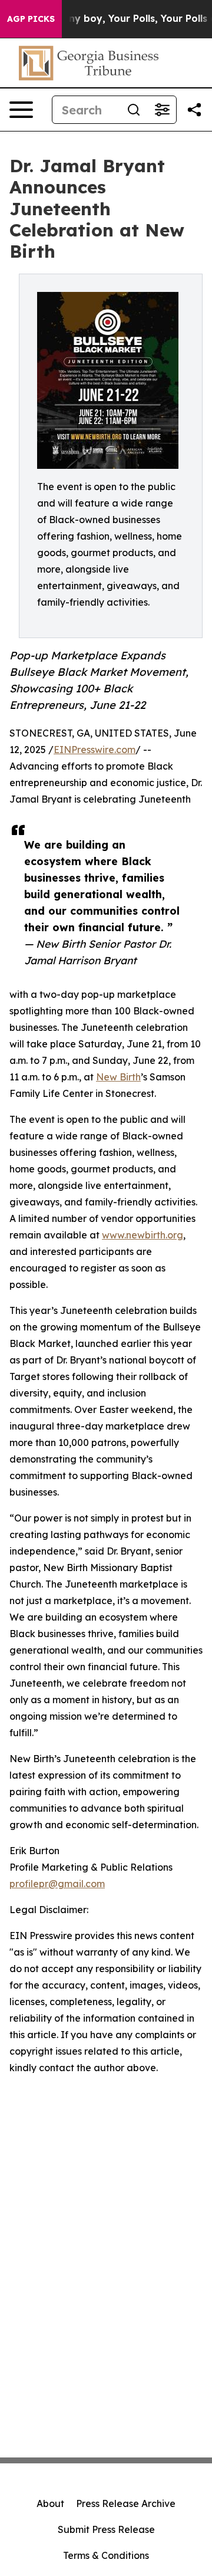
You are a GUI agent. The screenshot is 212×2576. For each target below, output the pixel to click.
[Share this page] (194, 110)
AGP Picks (31, 19)
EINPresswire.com (95, 750)
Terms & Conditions (106, 2555)
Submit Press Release (106, 2529)
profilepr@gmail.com (57, 1884)
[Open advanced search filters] (162, 110)
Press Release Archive (126, 2503)
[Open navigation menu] (21, 110)
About (50, 2503)
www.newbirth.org (143, 1235)
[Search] (134, 110)
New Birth (118, 1077)
